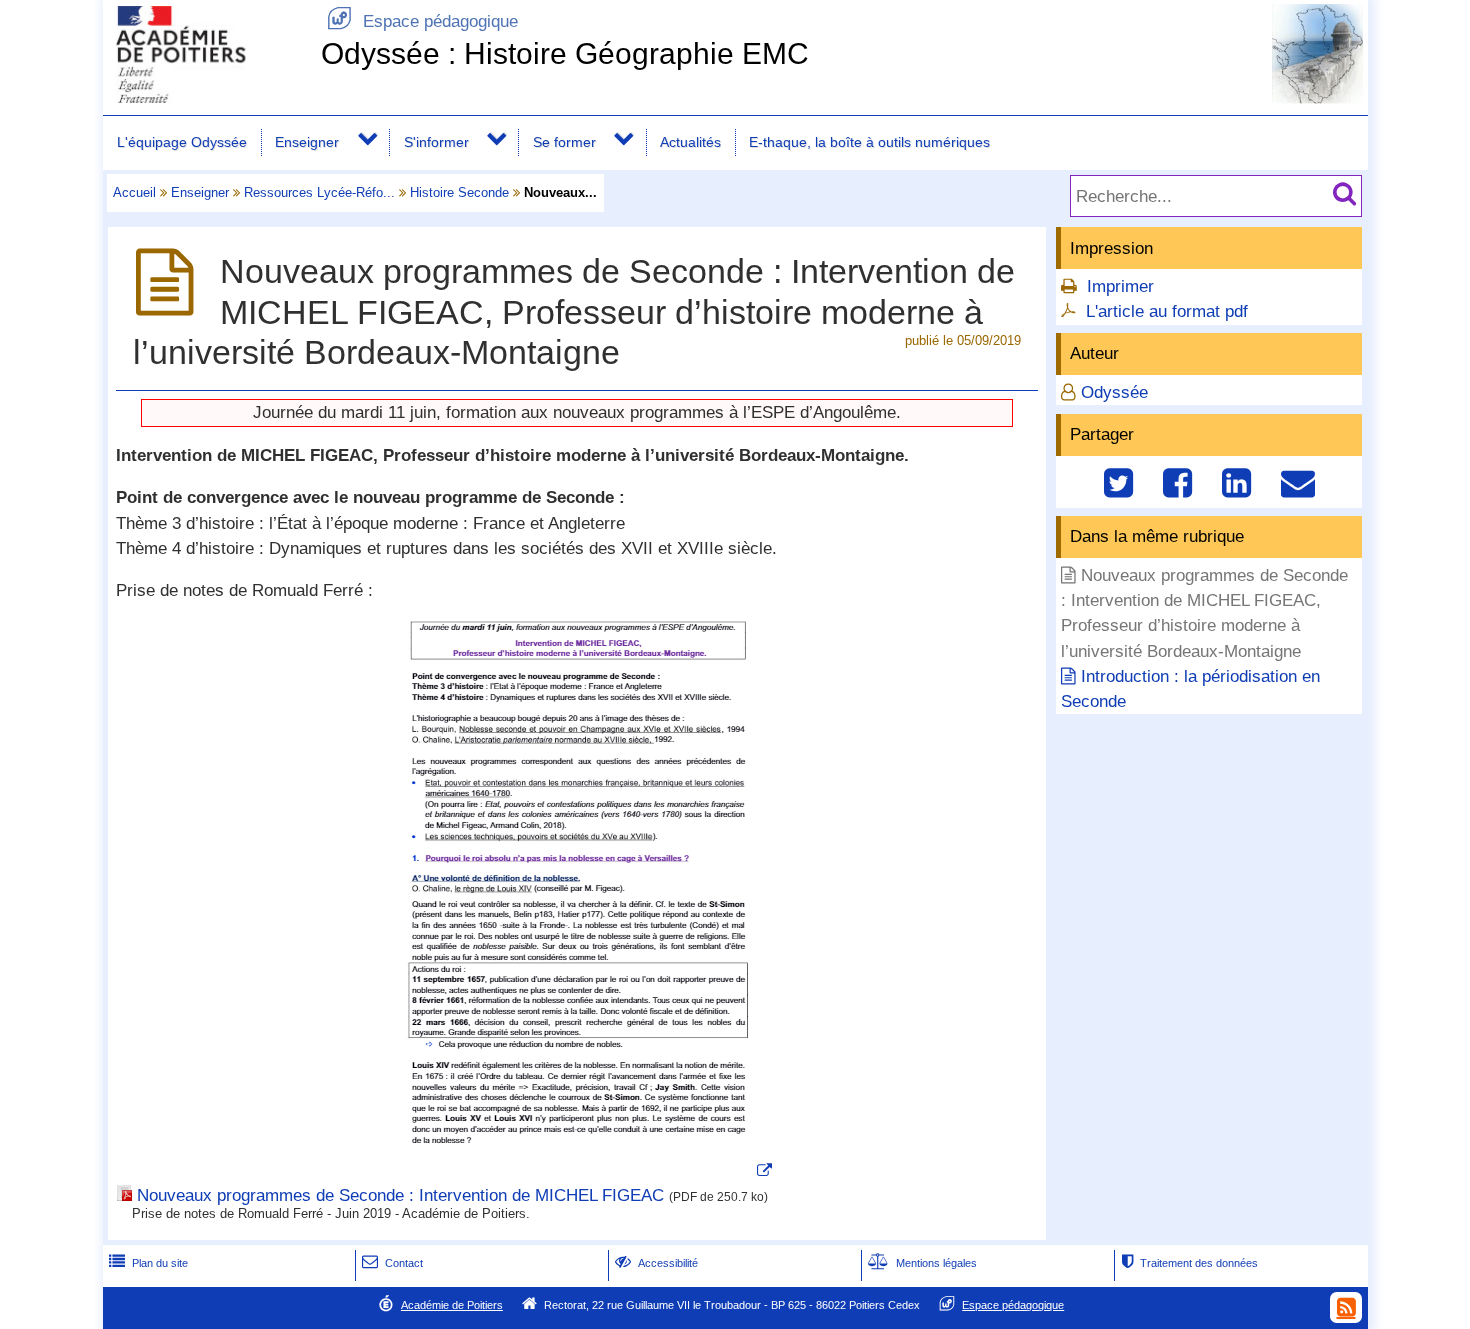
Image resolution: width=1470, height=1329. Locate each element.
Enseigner (307, 142)
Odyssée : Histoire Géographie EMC (565, 53)
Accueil (134, 192)
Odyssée (1114, 392)
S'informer (436, 142)
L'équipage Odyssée (182, 142)
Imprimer (1120, 286)
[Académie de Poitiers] (208, 97)
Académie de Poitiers (452, 1305)
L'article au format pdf (1167, 311)
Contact (392, 1263)
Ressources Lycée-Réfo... (319, 192)
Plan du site (148, 1263)
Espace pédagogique (422, 21)
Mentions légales (922, 1263)
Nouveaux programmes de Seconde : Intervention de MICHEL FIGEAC (400, 1195)
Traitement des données (1189, 1263)
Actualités (690, 142)
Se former (564, 142)
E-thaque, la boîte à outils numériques (869, 142)
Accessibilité (656, 1263)
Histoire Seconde (459, 192)
